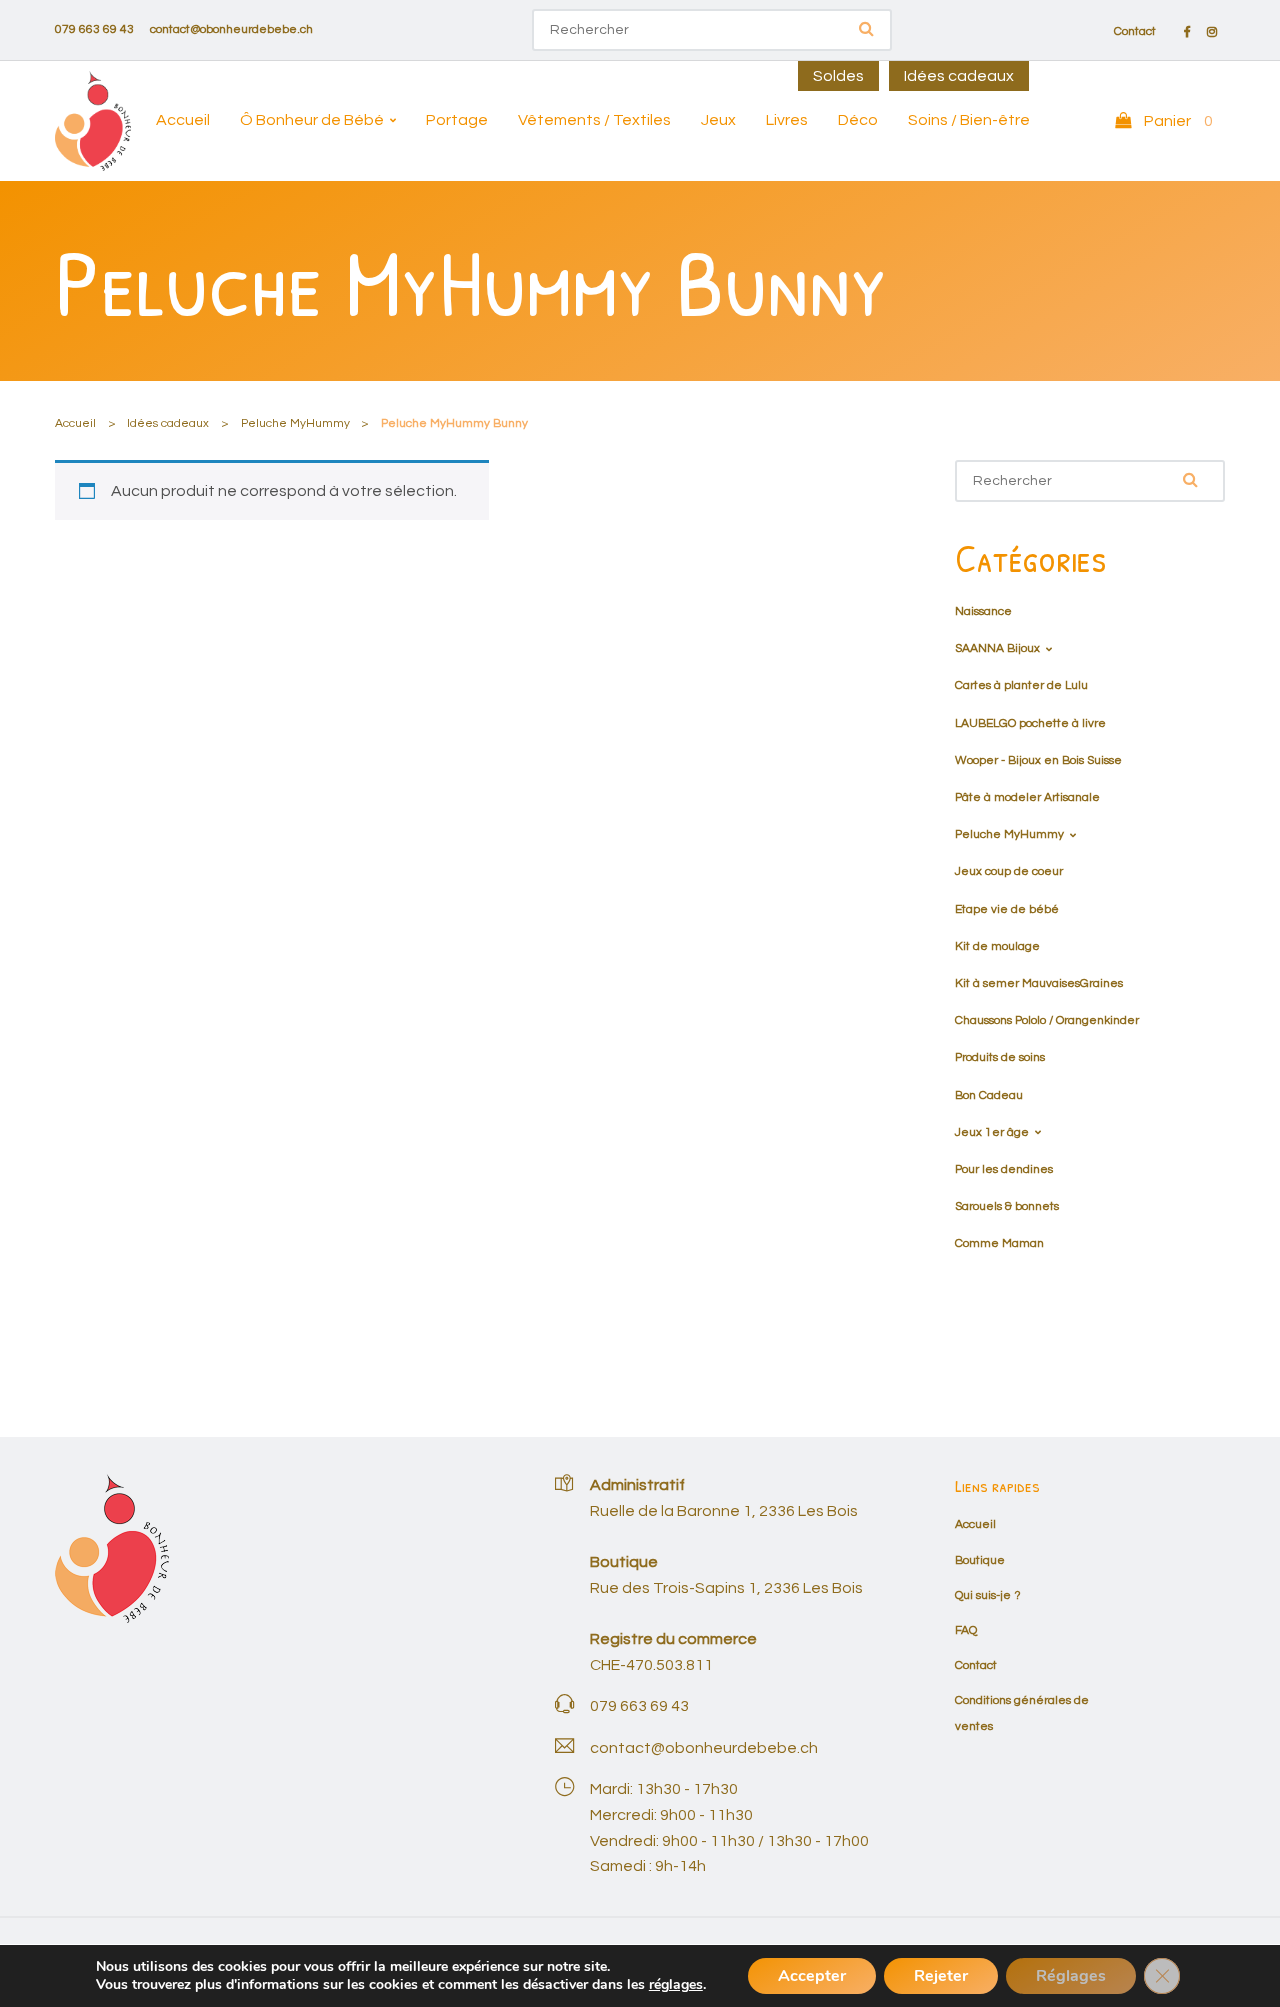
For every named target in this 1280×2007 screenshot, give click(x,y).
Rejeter (941, 1976)
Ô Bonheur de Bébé (312, 120)
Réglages (1071, 1976)
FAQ (966, 1630)
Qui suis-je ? (988, 1595)
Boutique (980, 1560)
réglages (676, 1985)
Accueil (183, 120)
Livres (787, 120)
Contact (1135, 32)
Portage (457, 120)
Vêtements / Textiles (594, 120)
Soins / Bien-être (969, 120)
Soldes (838, 76)
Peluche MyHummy (295, 423)
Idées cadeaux (959, 76)
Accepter (812, 1976)
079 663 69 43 (94, 29)
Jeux (718, 120)
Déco (858, 120)
